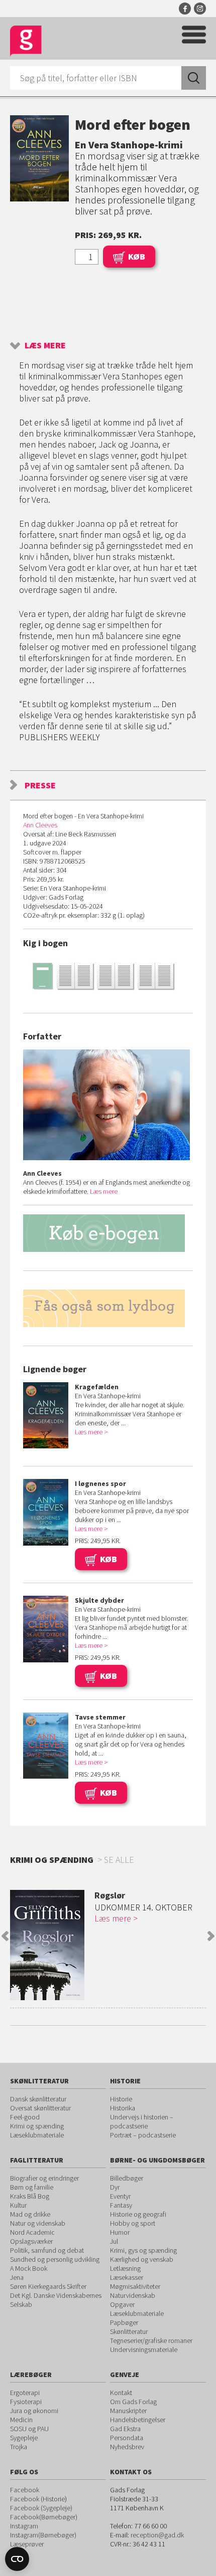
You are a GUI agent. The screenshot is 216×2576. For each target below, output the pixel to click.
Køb (137, 256)
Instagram (200, 9)
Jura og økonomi (34, 2411)
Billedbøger (127, 2178)
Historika (123, 2108)
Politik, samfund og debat (47, 2250)
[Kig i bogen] (108, 976)
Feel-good (25, 2117)
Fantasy (121, 2205)
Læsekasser (127, 2277)
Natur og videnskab (38, 2223)
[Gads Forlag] (26, 41)
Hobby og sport (133, 2223)
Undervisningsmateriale (144, 2349)
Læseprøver (27, 2544)
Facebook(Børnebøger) (44, 2517)
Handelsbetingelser (138, 2420)
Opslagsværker (31, 2241)
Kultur (18, 2205)
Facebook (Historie (37, 2499)
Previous (5, 1936)
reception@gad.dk (157, 2535)
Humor (120, 2232)
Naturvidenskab (133, 2295)
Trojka (19, 2447)
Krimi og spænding (37, 2126)
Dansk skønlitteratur (38, 2099)
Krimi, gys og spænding (143, 2250)
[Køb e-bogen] (108, 1233)
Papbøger (124, 2322)
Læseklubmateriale (37, 2135)
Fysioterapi (26, 2402)
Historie (121, 2099)
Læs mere (45, 345)
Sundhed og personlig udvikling (55, 2259)
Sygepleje (24, 2438)
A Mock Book (29, 2268)
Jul (114, 2241)
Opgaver (122, 2304)
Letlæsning (125, 2268)
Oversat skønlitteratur (40, 2108)
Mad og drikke (30, 2214)
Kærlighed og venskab (142, 2259)
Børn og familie (32, 2187)
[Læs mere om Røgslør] (47, 1945)
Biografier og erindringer (44, 2178)
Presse (40, 785)
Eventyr (120, 2196)
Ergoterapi (25, 2393)
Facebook (185, 9)
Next (211, 1936)
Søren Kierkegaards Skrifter (48, 2286)
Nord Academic (32, 2232)
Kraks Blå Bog (30, 2196)
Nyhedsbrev (127, 2447)
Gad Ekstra (125, 2429)
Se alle (119, 1860)
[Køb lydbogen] (108, 1308)
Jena (17, 2277)
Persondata (127, 2438)
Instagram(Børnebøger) (43, 2535)
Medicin (21, 2420)
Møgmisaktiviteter (135, 2286)
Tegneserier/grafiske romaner (151, 2340)
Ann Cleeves (40, 825)
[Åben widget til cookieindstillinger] (17, 2559)
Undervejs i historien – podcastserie (142, 2121)
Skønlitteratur (129, 2331)
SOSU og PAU (29, 2429)
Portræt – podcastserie (143, 2135)
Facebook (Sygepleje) (41, 2508)
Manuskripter (128, 2411)
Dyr (115, 2187)
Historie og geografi (138, 2214)
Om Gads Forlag (133, 2402)
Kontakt (121, 2393)
